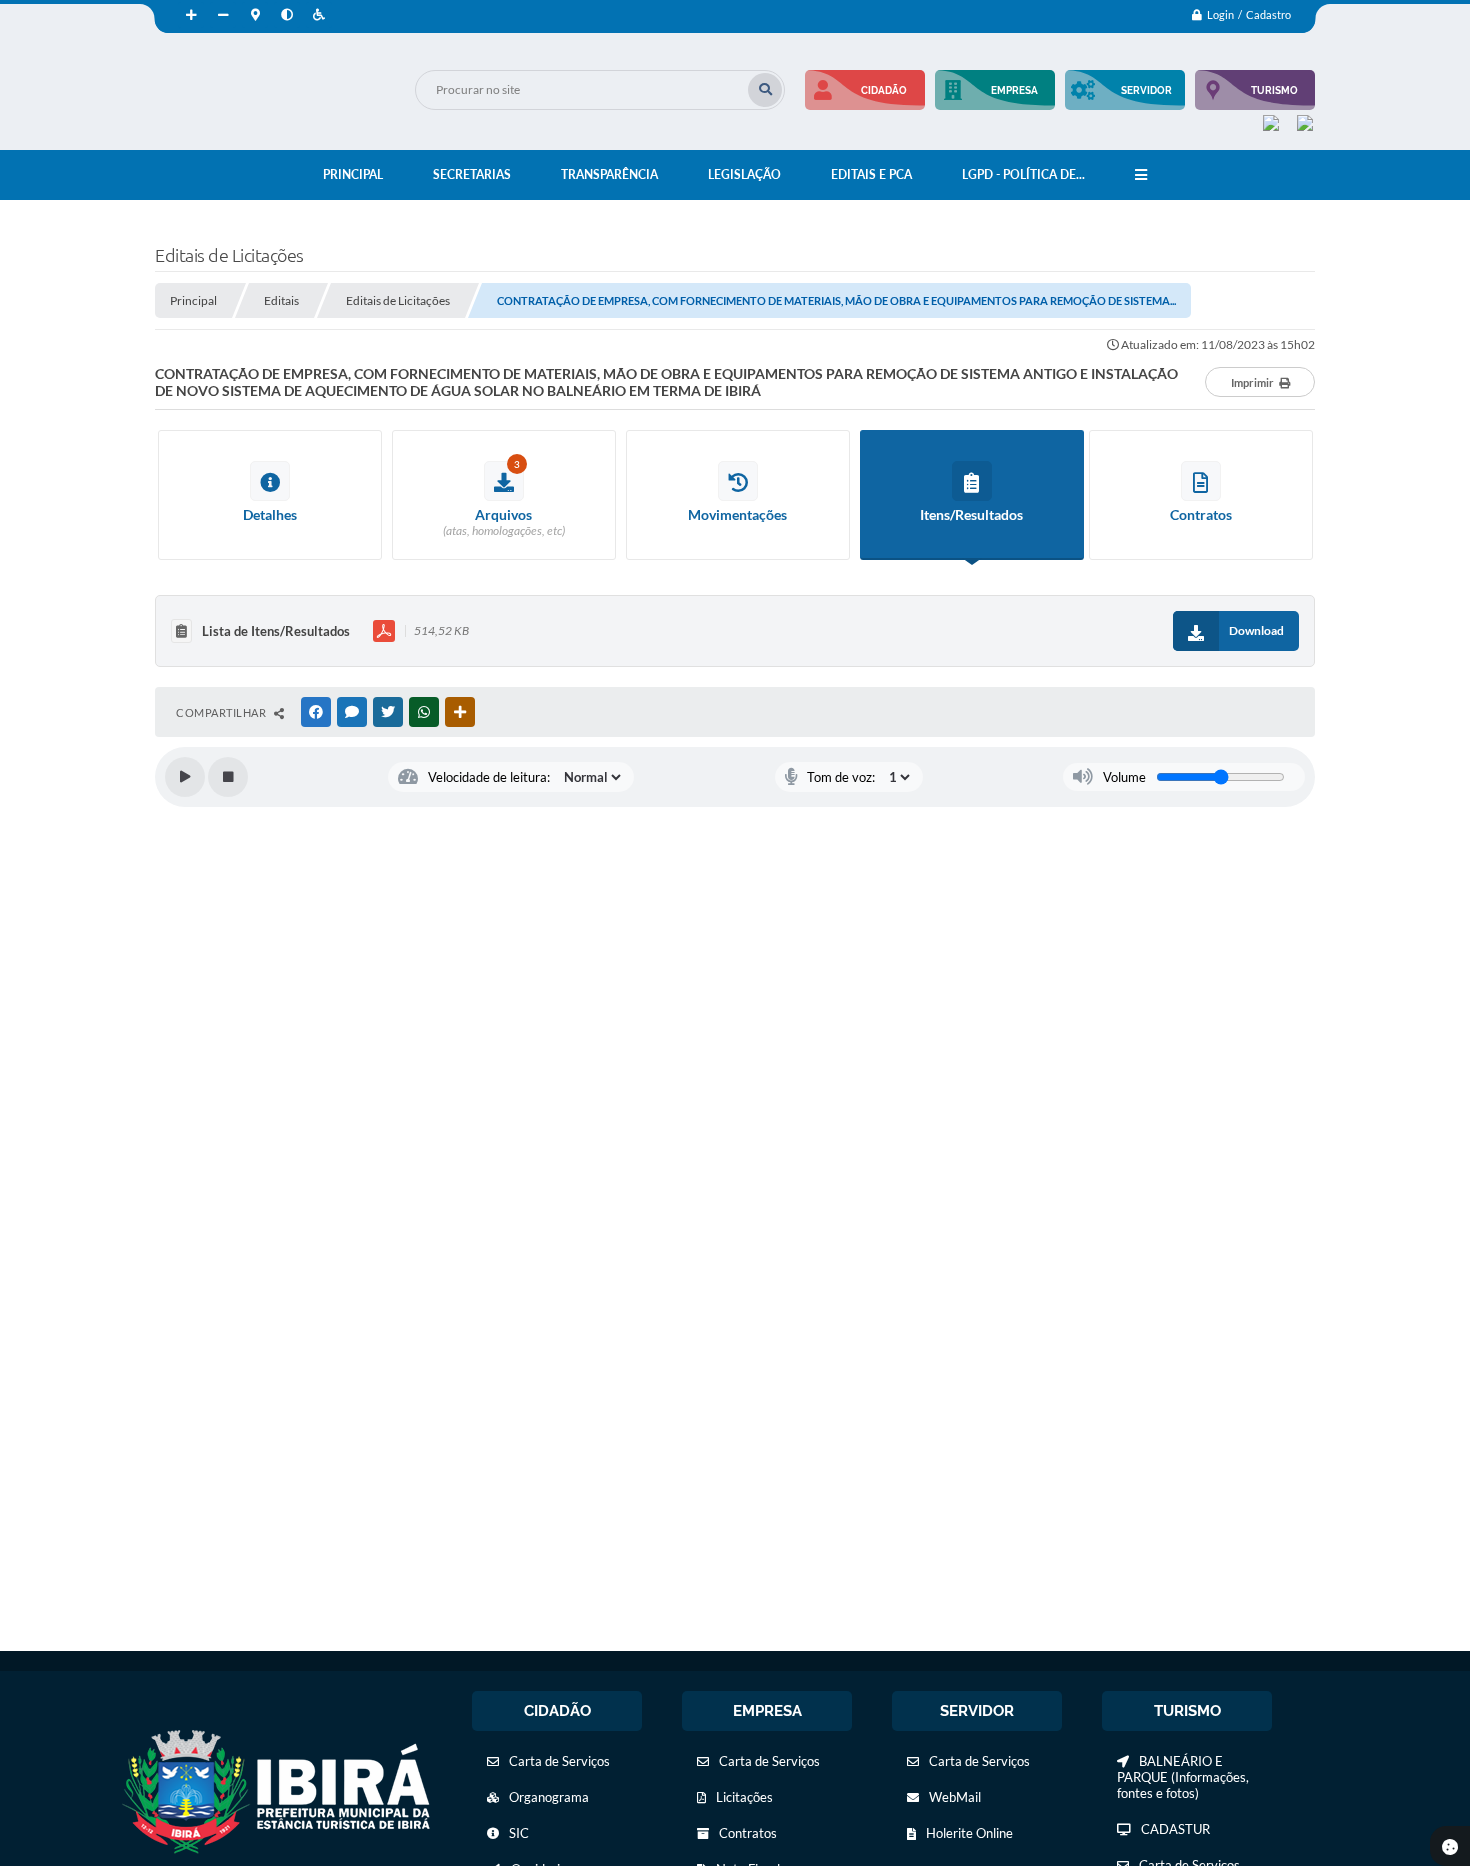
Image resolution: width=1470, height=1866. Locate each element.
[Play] (185, 777)
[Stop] (228, 777)
